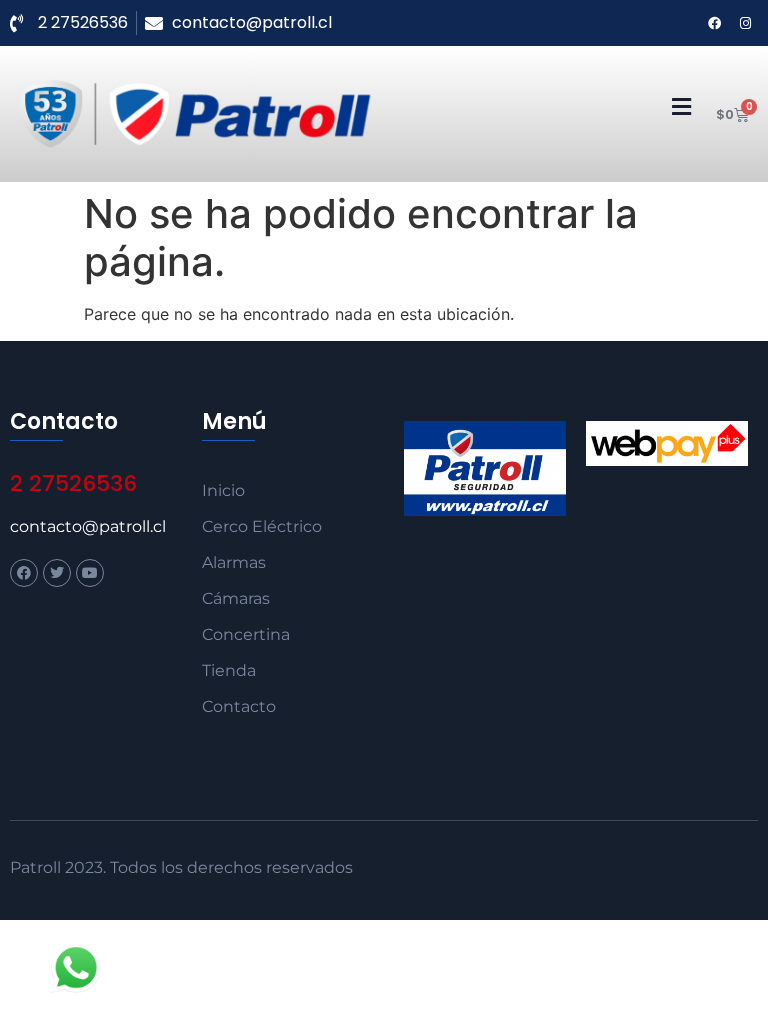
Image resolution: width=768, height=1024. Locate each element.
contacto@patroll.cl (88, 526)
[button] (681, 107)
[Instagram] (745, 23)
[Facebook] (714, 23)
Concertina (246, 634)
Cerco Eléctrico (262, 526)
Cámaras (236, 598)
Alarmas (234, 562)
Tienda (229, 670)
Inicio (223, 490)
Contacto (239, 706)
